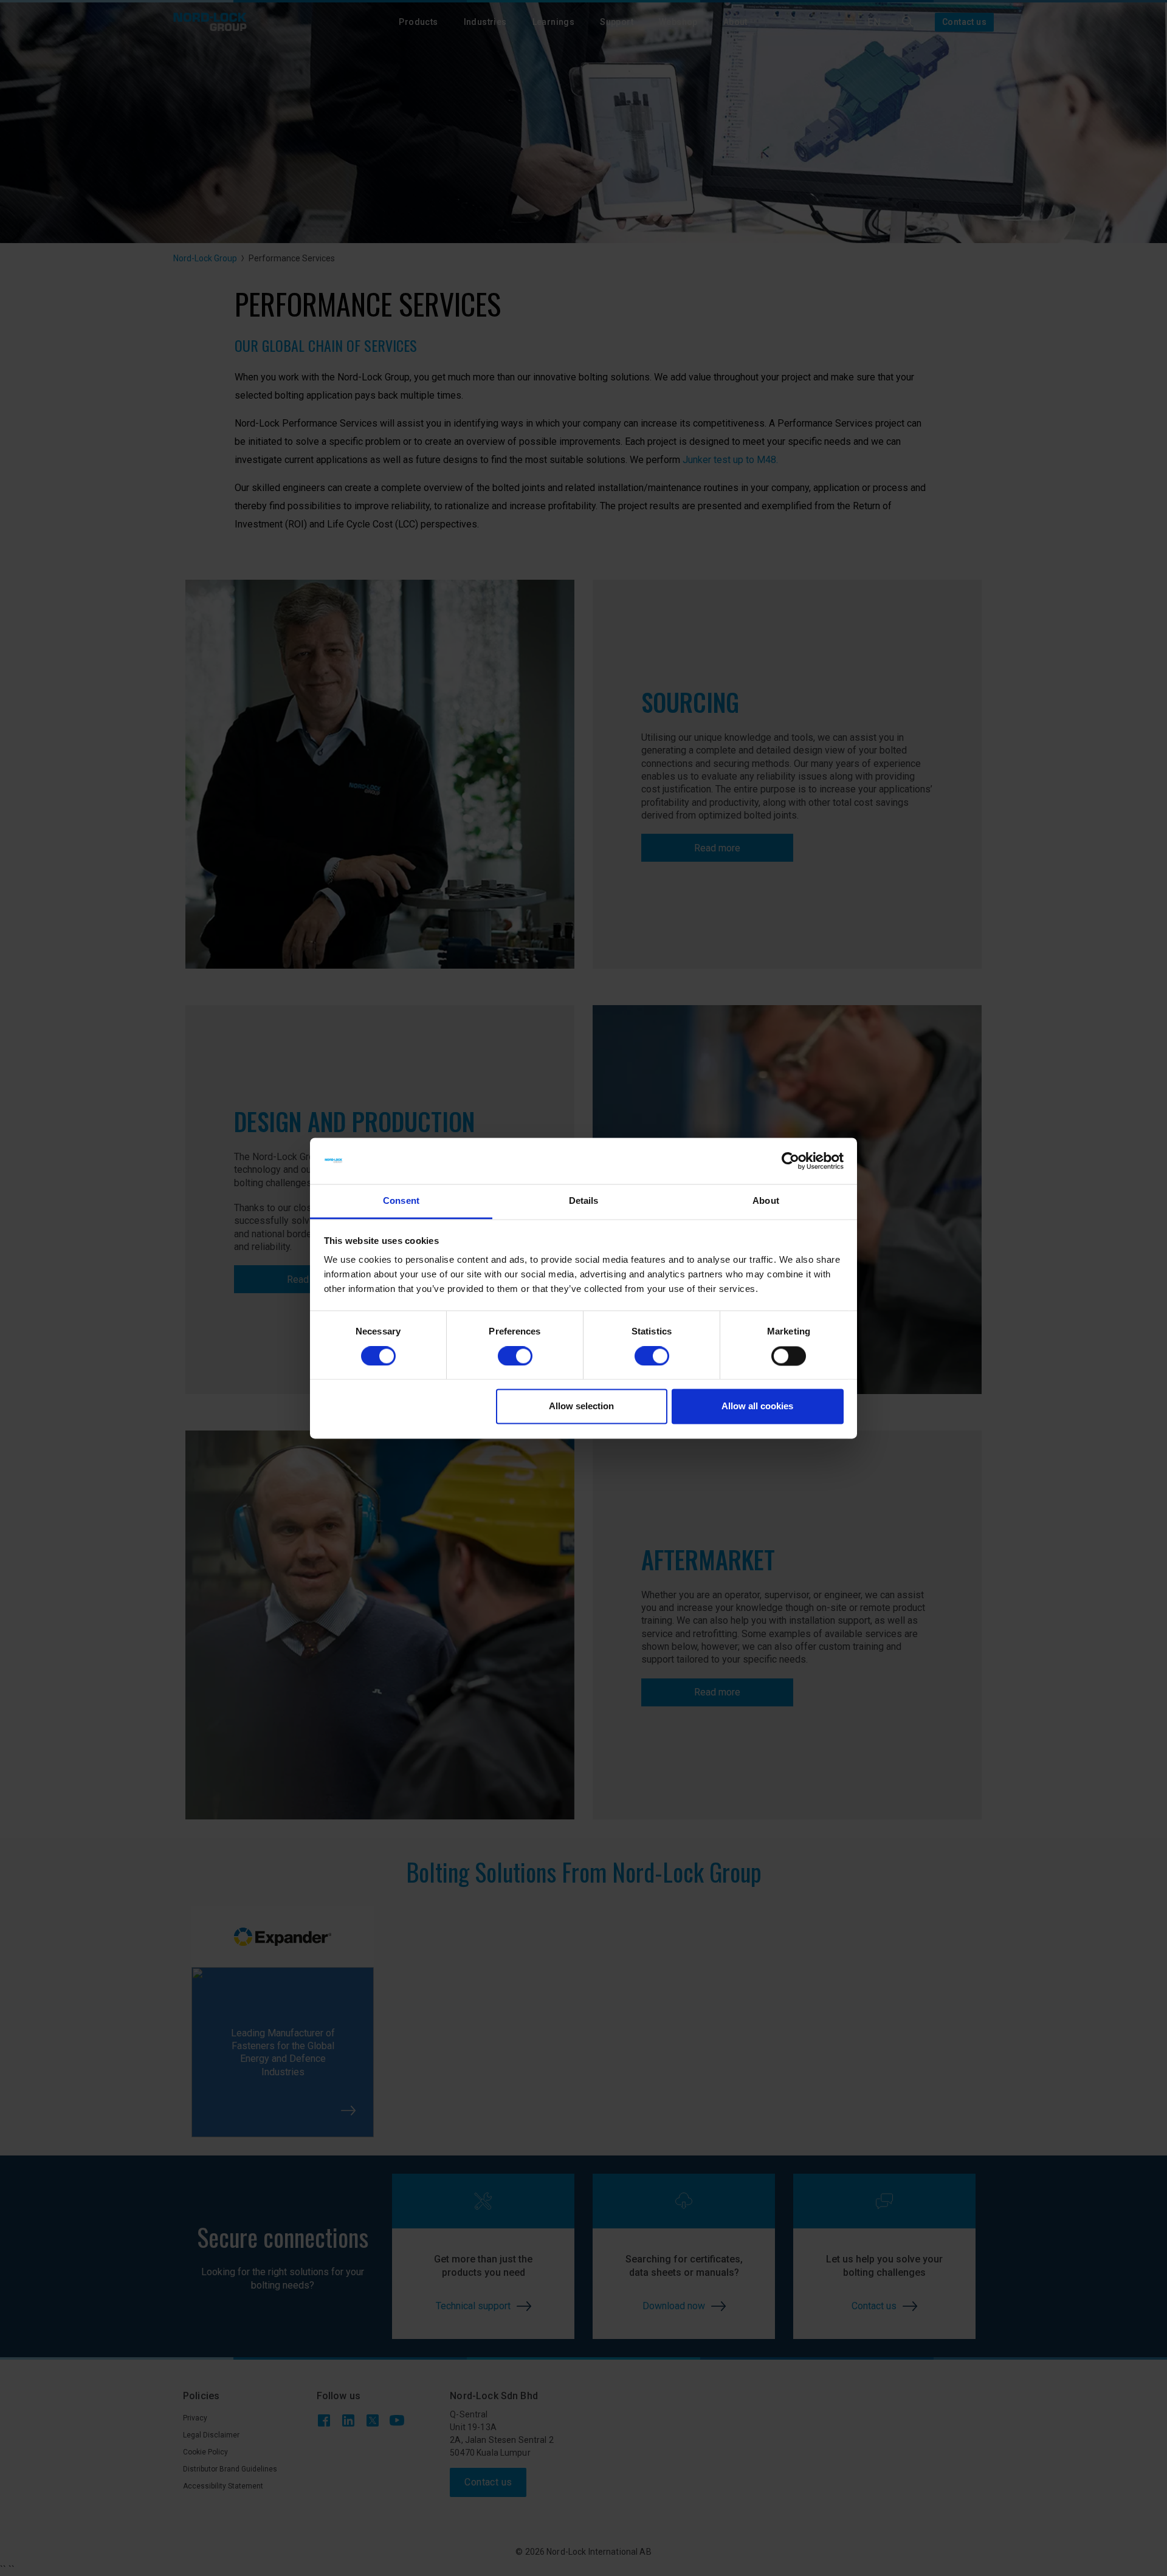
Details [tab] (584, 1201)
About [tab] (766, 1201)
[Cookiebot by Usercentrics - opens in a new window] (790, 1161)
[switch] (515, 1356)
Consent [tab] (401, 1201)
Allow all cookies (757, 1406)
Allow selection (581, 1406)
